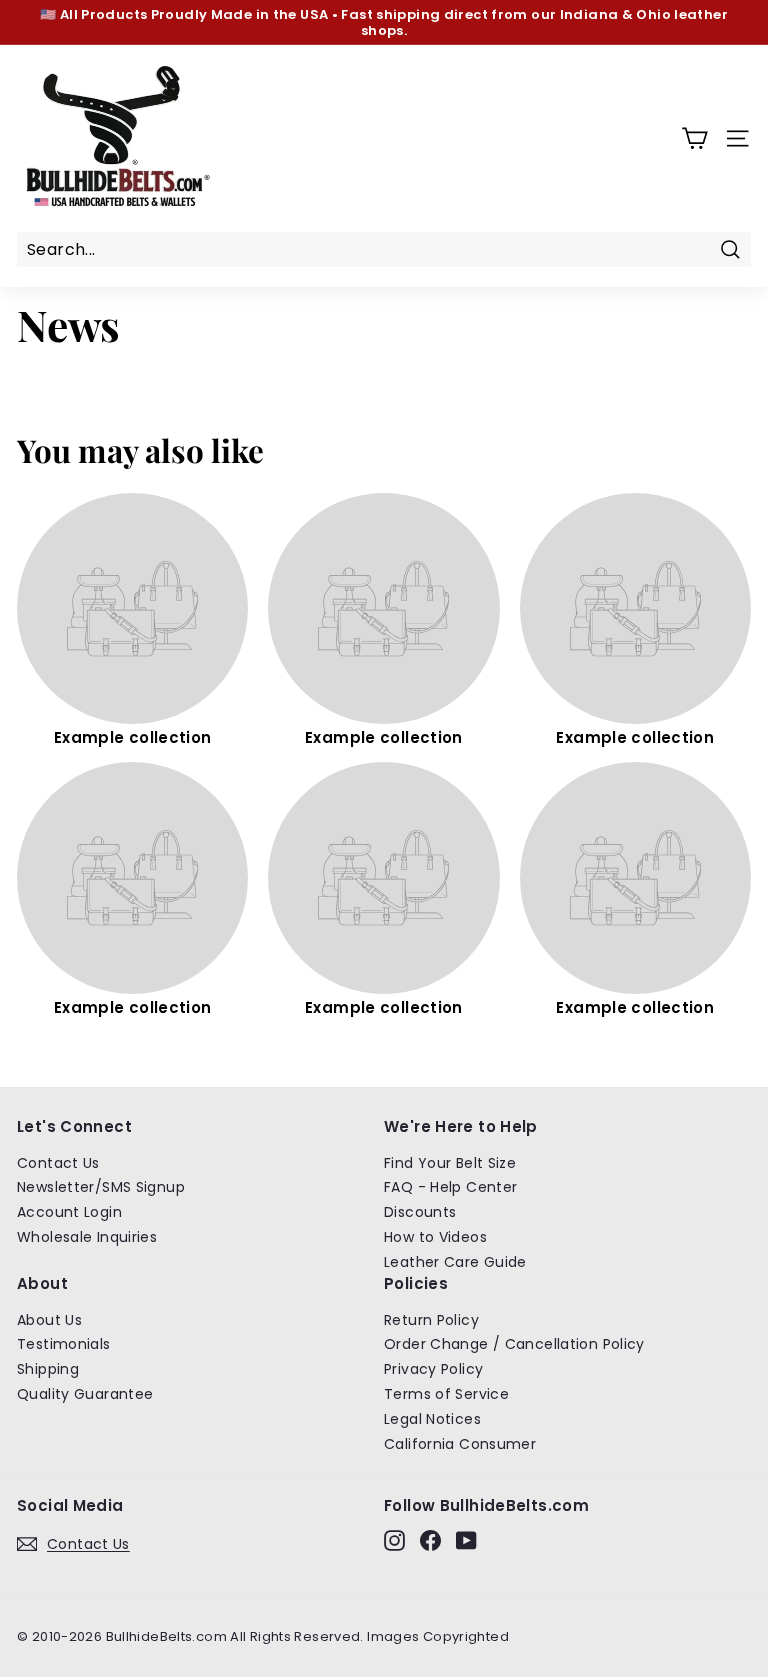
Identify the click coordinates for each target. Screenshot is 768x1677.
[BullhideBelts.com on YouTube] (466, 1540)
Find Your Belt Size (450, 1163)
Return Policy (431, 1320)
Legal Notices (432, 1419)
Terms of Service (446, 1394)
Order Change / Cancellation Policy (514, 1344)
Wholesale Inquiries (87, 1237)
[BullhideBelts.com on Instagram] (394, 1540)
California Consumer (460, 1444)
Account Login (69, 1212)
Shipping (48, 1369)
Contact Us (58, 1163)
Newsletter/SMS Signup (101, 1187)
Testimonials (64, 1344)
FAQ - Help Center (450, 1187)
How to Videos (435, 1237)
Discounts (420, 1212)
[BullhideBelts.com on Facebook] (430, 1540)
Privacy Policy (433, 1369)
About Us (49, 1320)
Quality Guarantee (85, 1394)
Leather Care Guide (455, 1262)
